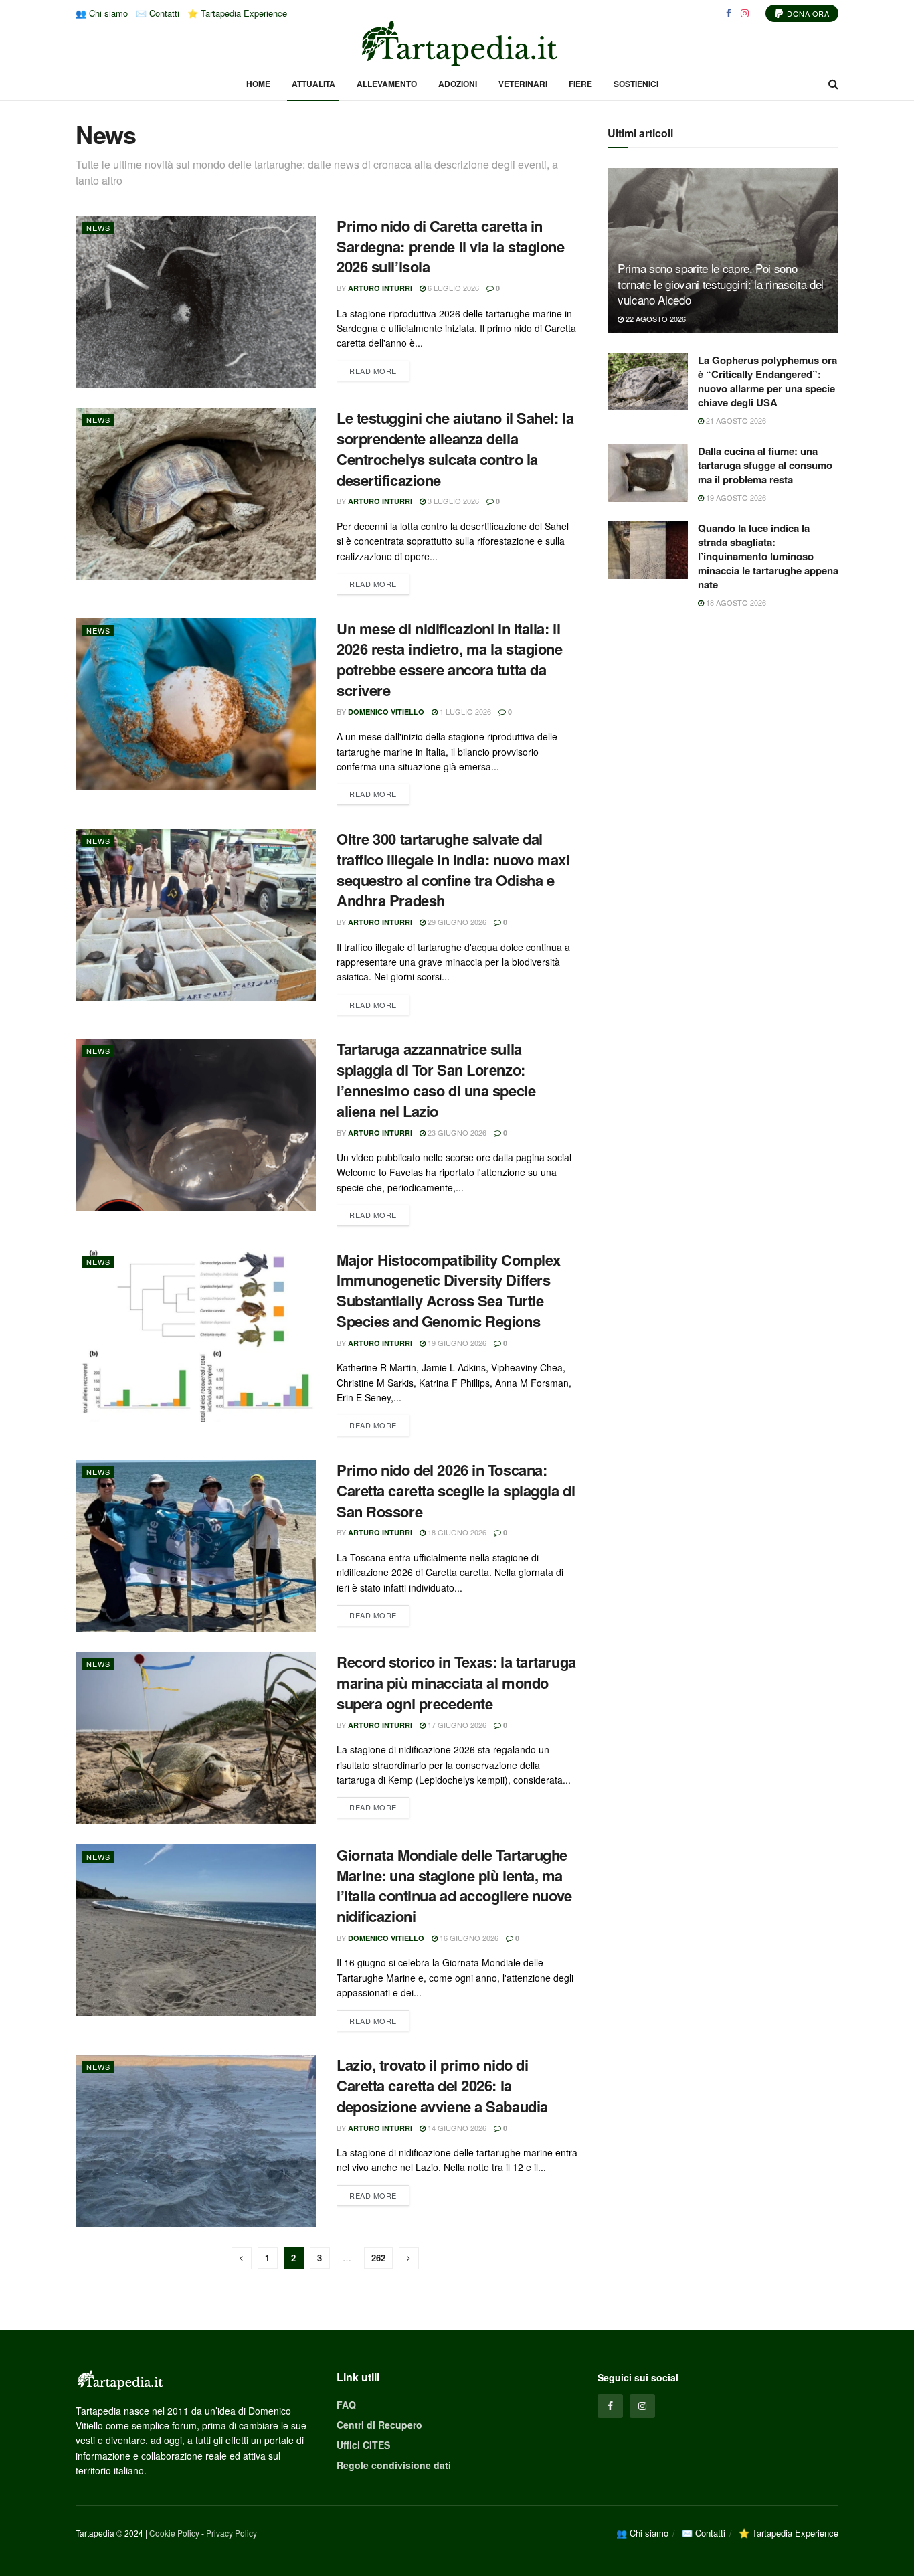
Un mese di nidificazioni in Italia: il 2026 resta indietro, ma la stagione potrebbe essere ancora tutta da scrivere (450, 659)
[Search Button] (833, 84)
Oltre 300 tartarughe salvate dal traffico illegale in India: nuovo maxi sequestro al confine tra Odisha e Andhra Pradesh (453, 869)
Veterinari (523, 84)
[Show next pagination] (409, 2258)
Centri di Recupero (379, 2425)
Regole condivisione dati (394, 2465)
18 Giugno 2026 (456, 1532)
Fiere (580, 84)
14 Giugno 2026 (456, 2128)
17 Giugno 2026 (456, 1725)
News (98, 228)
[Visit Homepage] (457, 44)
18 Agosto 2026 (735, 602)
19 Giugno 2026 (456, 1343)
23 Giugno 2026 (456, 1132)
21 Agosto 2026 (735, 420)
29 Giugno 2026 (456, 922)
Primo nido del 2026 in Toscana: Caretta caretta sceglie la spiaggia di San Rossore (456, 1490)
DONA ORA (807, 13)
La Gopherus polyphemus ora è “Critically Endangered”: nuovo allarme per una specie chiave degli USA (767, 381)
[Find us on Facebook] (729, 13)
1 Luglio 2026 (464, 711)
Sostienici (636, 84)
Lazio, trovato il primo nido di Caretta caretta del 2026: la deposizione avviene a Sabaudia (442, 2085)
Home (258, 84)
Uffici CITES (363, 2445)
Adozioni (458, 84)
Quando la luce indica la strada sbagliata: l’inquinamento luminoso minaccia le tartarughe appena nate (768, 556)
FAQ (346, 2405)
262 (378, 2258)
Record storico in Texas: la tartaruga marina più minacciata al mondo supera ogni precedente (456, 1683)
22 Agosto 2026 (655, 319)
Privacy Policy (232, 2533)
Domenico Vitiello (386, 712)
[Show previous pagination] (242, 2258)
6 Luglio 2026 (452, 288)
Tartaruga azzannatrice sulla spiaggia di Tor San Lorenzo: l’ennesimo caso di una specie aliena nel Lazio (436, 1080)
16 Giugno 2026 (468, 1938)
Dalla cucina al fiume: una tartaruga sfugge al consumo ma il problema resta (765, 465)
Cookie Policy (174, 2533)
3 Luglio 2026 (452, 501)
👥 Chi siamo (102, 13)
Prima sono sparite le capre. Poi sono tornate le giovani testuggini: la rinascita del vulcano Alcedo (721, 284)
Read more (379, 368)
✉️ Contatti (158, 13)
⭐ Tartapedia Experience (237, 13)
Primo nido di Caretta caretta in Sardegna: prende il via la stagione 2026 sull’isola (451, 246)
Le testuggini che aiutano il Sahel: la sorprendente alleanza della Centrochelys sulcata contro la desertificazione (455, 448)
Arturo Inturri (380, 288)
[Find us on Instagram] (745, 13)
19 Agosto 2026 (735, 497)
